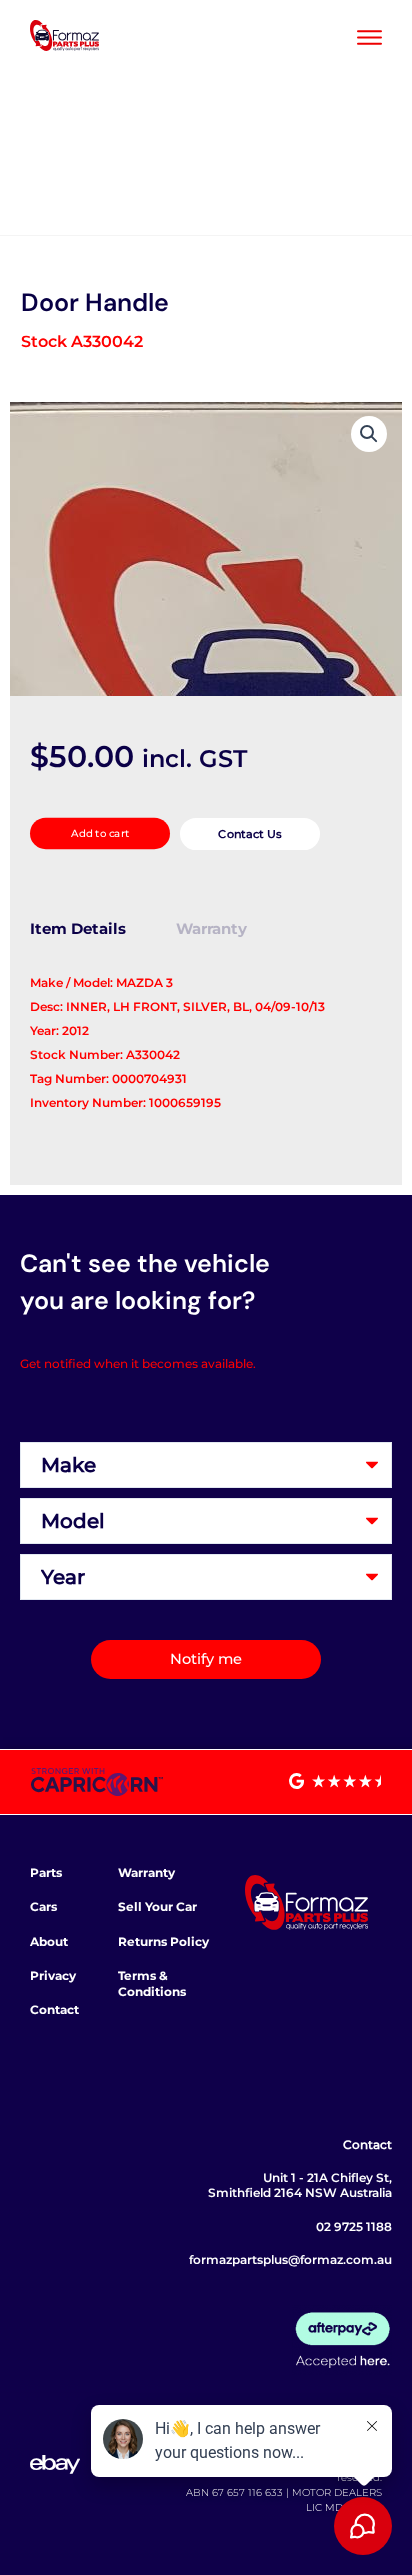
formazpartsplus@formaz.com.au (290, 2259)
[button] (369, 434)
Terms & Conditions (152, 1983)
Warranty (146, 1872)
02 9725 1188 (354, 2226)
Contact (54, 2009)
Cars (43, 1906)
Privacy (53, 1975)
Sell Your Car (157, 1906)
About (49, 1941)
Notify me (206, 1659)
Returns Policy (163, 1941)
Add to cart (100, 833)
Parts (46, 1872)
